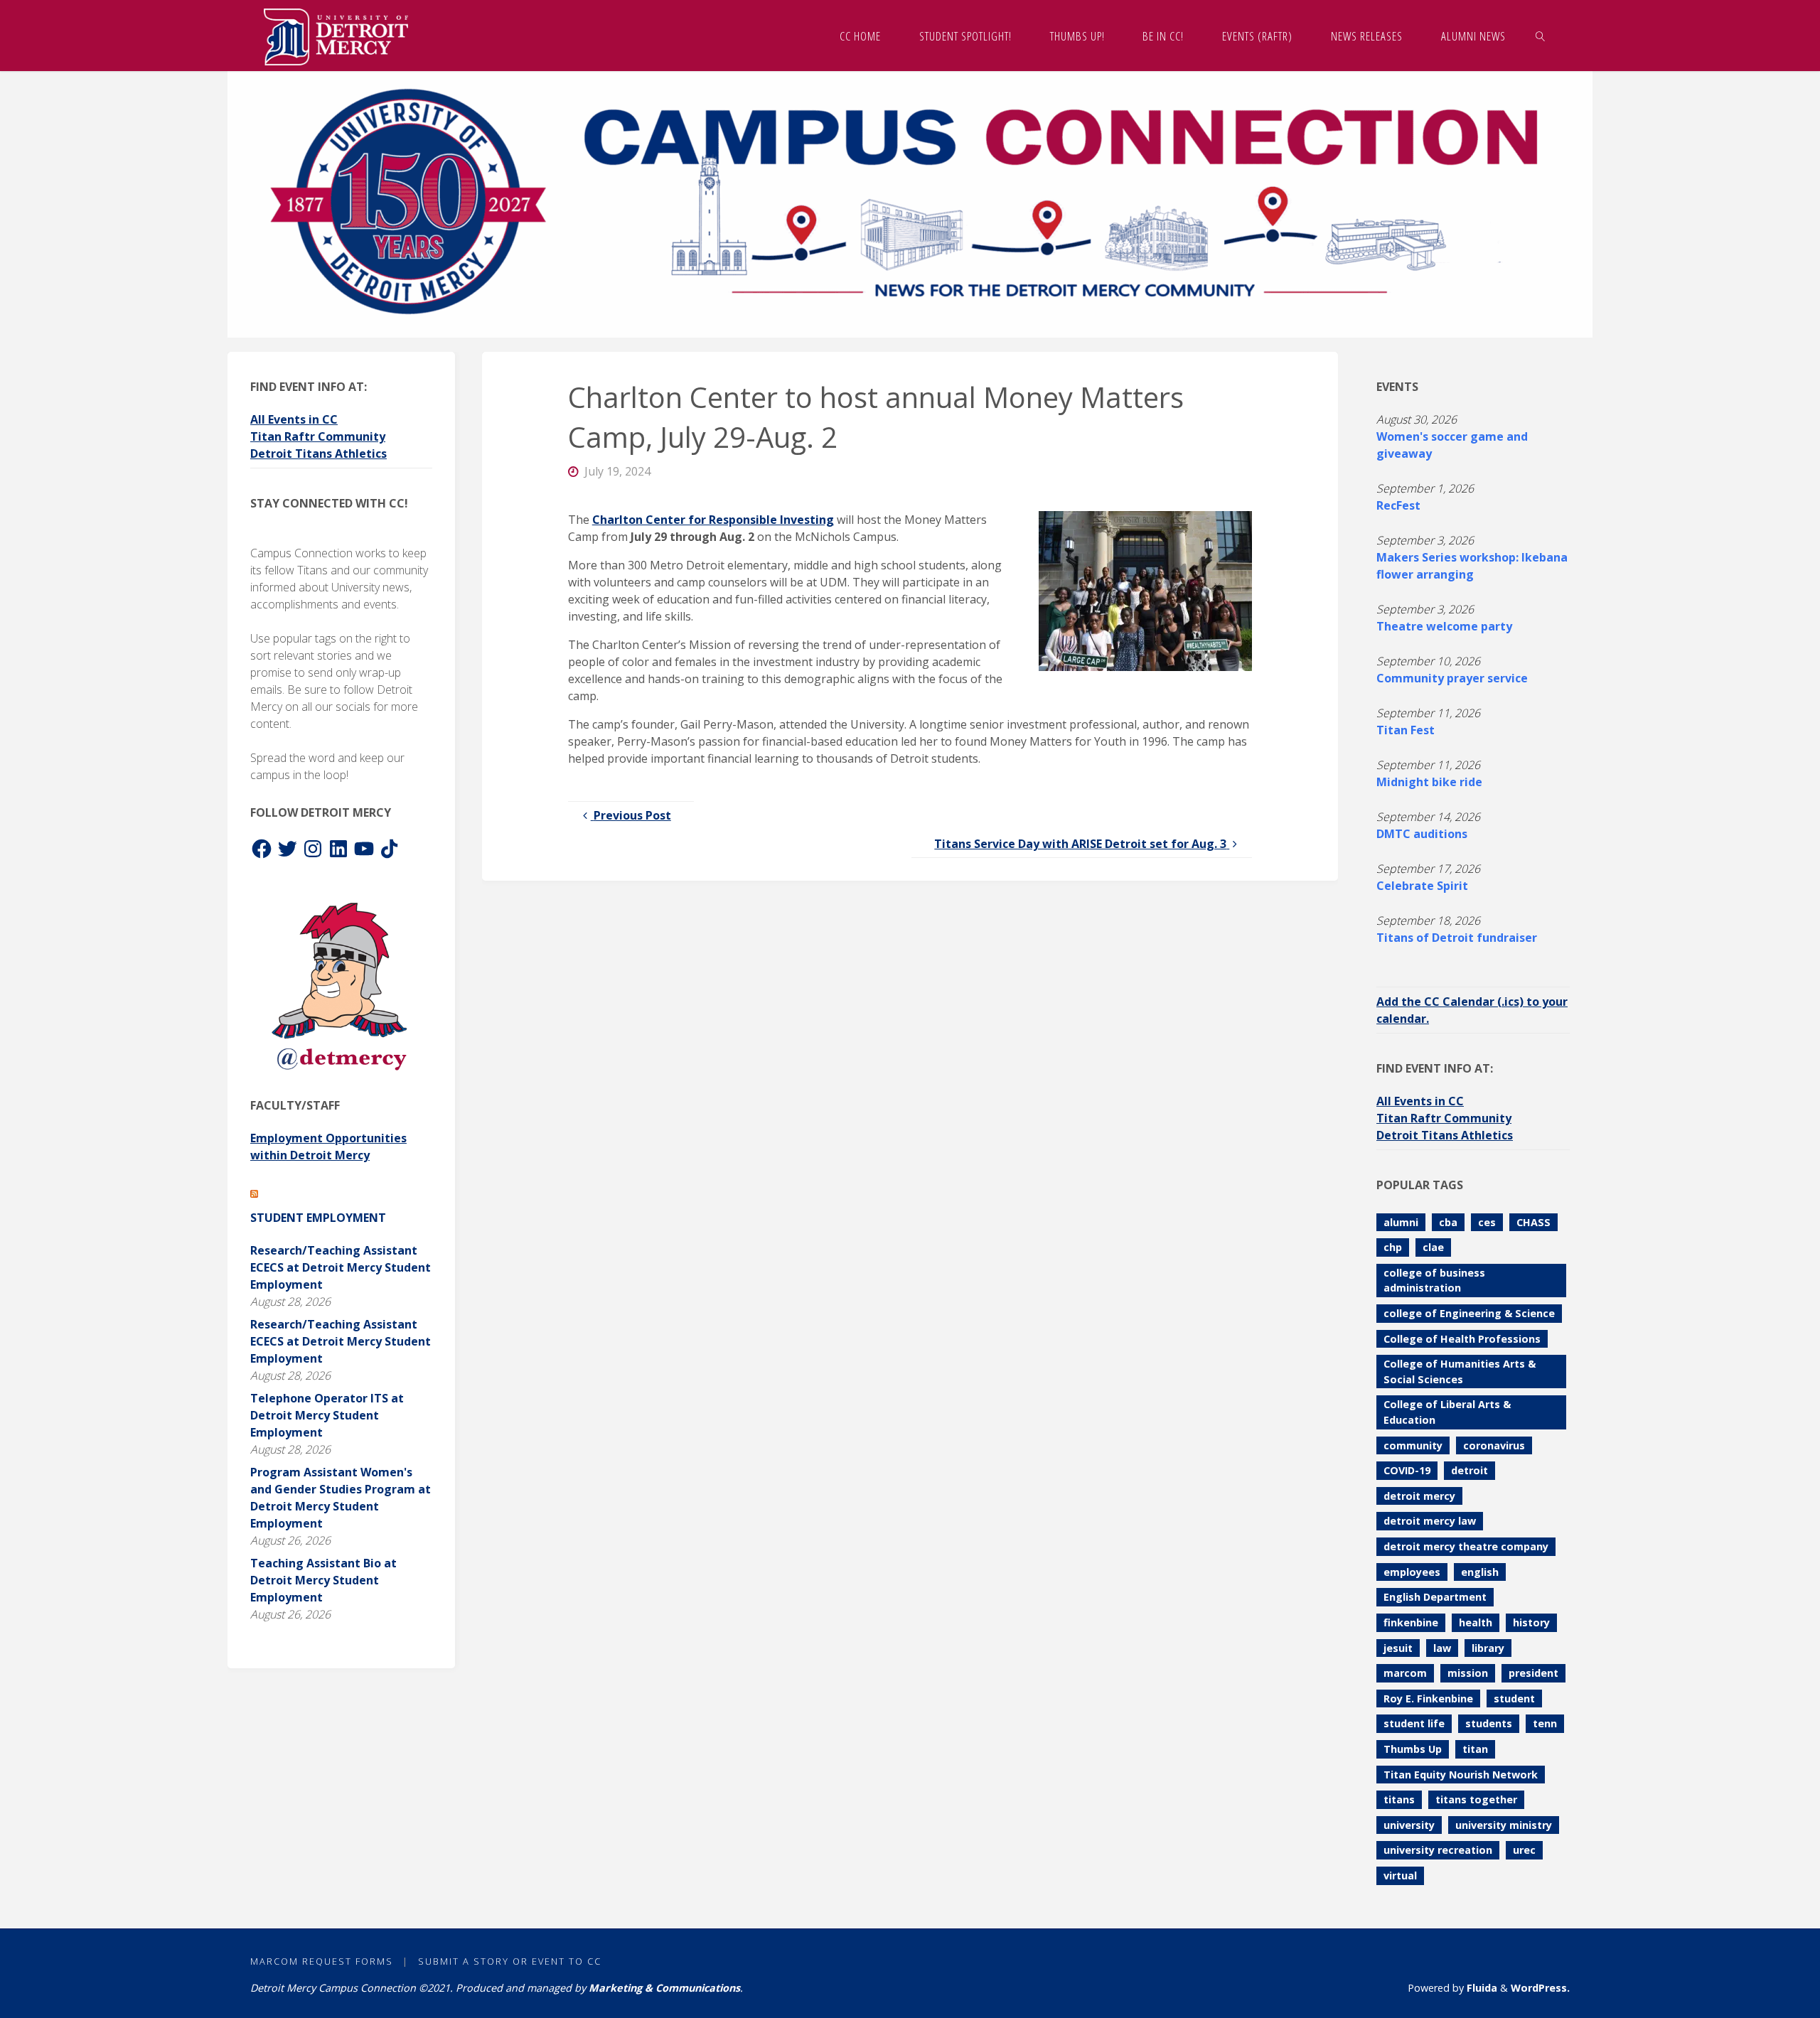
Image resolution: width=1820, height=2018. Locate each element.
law (1442, 1648)
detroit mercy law (1430, 1521)
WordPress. (1540, 1988)
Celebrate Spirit (1422, 886)
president (1533, 1673)
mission (1468, 1673)
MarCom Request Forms (322, 1961)
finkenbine (1411, 1622)
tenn (1545, 1723)
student (1514, 1698)
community (1413, 1445)
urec (1524, 1850)
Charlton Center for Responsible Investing (713, 520)
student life (1414, 1723)
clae (1433, 1247)
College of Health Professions (1462, 1339)
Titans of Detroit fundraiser (1457, 938)
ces (1487, 1222)
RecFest (1398, 505)
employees (1412, 1572)
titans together (1476, 1799)
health (1476, 1622)
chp (1393, 1247)
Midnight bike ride (1429, 782)
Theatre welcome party (1444, 626)
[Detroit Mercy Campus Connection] (336, 36)
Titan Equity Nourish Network (1461, 1775)
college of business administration (1434, 1281)
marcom (1405, 1673)
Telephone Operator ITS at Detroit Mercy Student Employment (327, 1415)
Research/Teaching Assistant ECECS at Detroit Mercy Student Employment (341, 1267)
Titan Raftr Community (318, 436)
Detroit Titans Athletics (318, 453)
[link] (1541, 36)
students (1489, 1723)
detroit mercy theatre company (1466, 1546)
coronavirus (1494, 1445)
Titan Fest (1406, 730)
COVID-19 (1407, 1470)
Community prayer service (1452, 678)
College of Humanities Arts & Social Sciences (1460, 1372)
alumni (1401, 1222)
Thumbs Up (1413, 1749)
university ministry (1504, 1825)
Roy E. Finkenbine (1428, 1698)
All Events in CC (294, 419)
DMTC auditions (1422, 834)
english (1480, 1572)
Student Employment (318, 1218)
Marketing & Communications (664, 1988)
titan (1475, 1749)
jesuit (1398, 1648)
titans (1399, 1799)
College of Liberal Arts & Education (1447, 1412)
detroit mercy (1419, 1496)
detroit (1470, 1470)
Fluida (1481, 1988)
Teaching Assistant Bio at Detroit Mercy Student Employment (323, 1580)
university (1409, 1825)
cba (1448, 1222)
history (1531, 1622)
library (1488, 1648)
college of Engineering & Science (1469, 1313)
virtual (1400, 1875)
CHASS (1533, 1222)
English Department (1435, 1597)
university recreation (1438, 1850)
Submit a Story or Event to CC (510, 1961)
